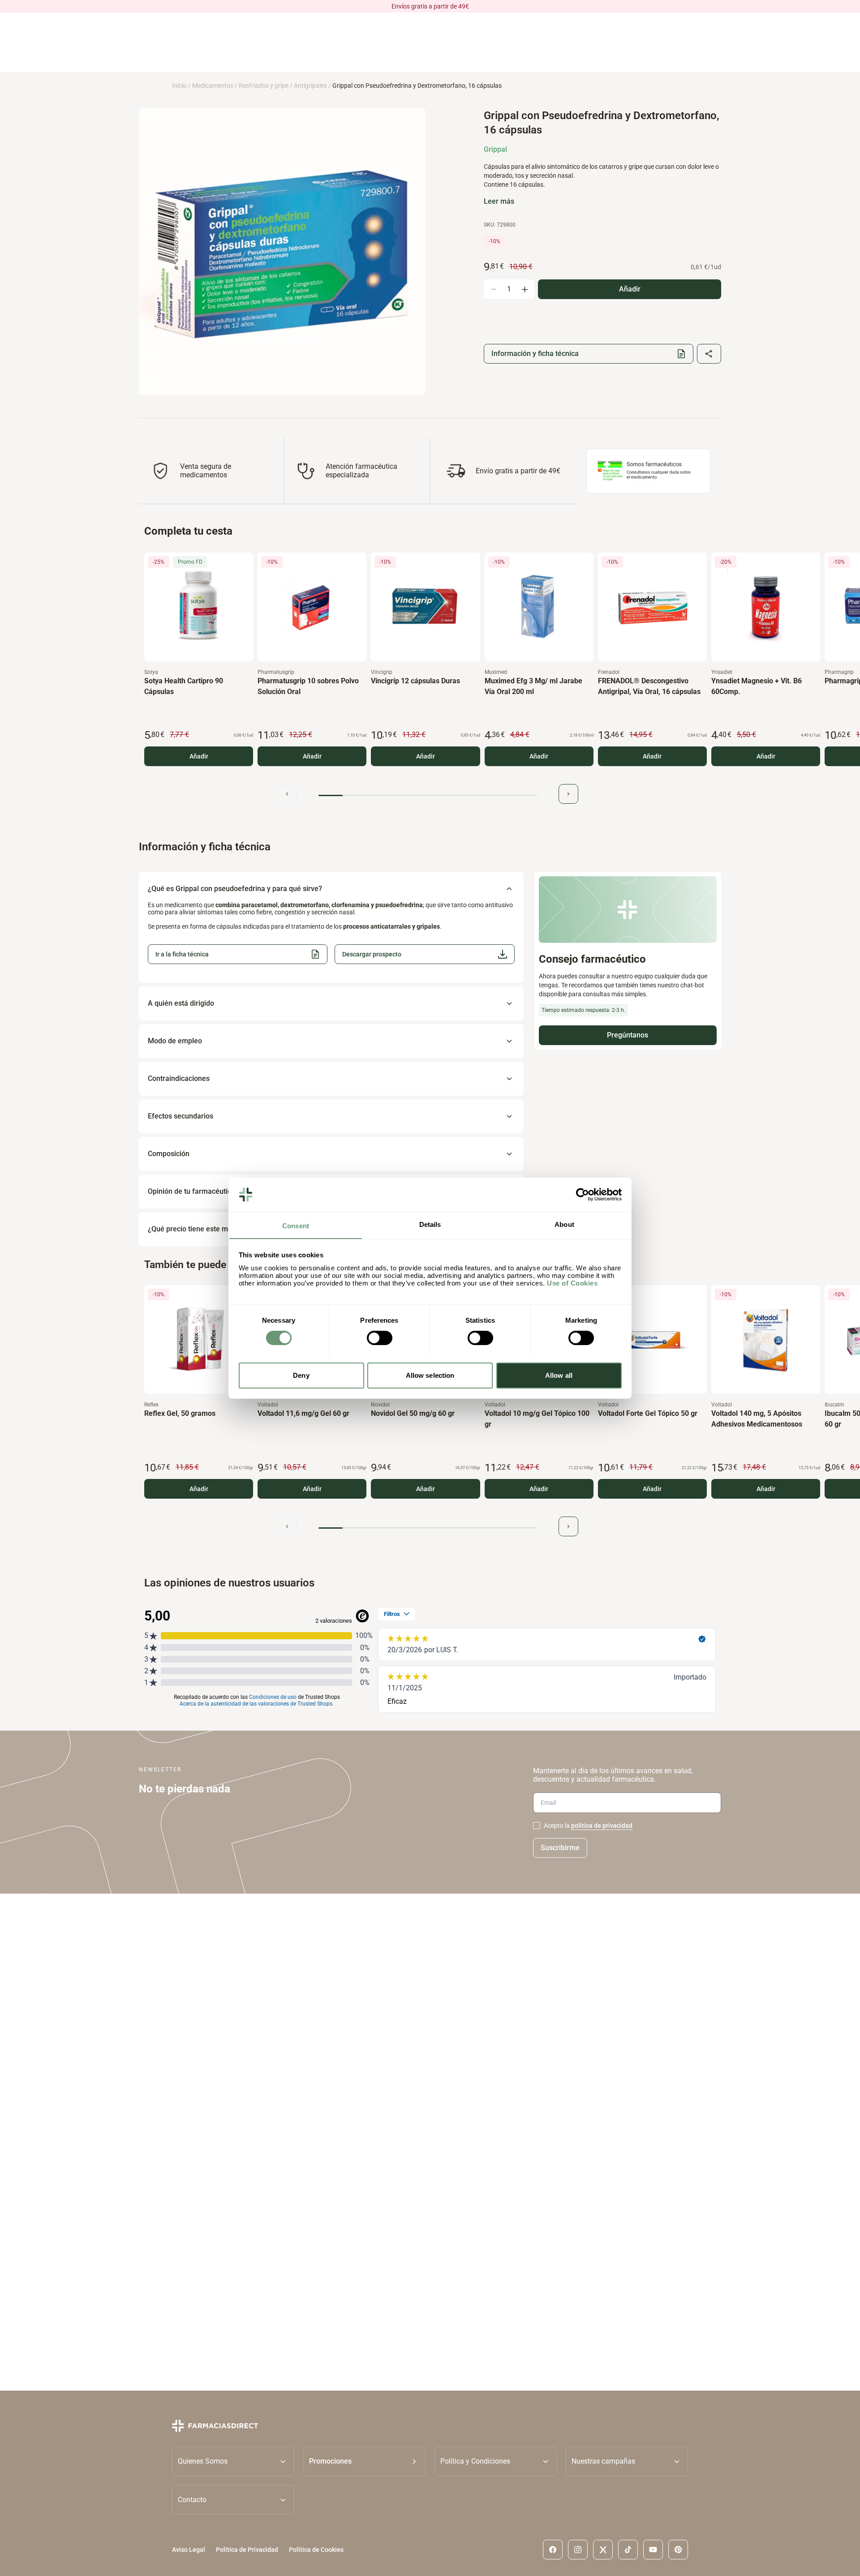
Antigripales (310, 86)
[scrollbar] (428, 795)
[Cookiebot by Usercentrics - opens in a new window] (583, 1195)
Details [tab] (430, 1224)
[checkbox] (537, 1826)
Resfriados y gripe (264, 86)
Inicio (179, 86)
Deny (301, 1375)
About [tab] (564, 1224)
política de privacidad (602, 1826)
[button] (424, 954)
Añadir (199, 756)
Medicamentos (213, 86)
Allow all (559, 1375)
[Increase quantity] (525, 289)
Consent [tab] (296, 1225)
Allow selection (430, 1375)
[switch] (380, 1338)
